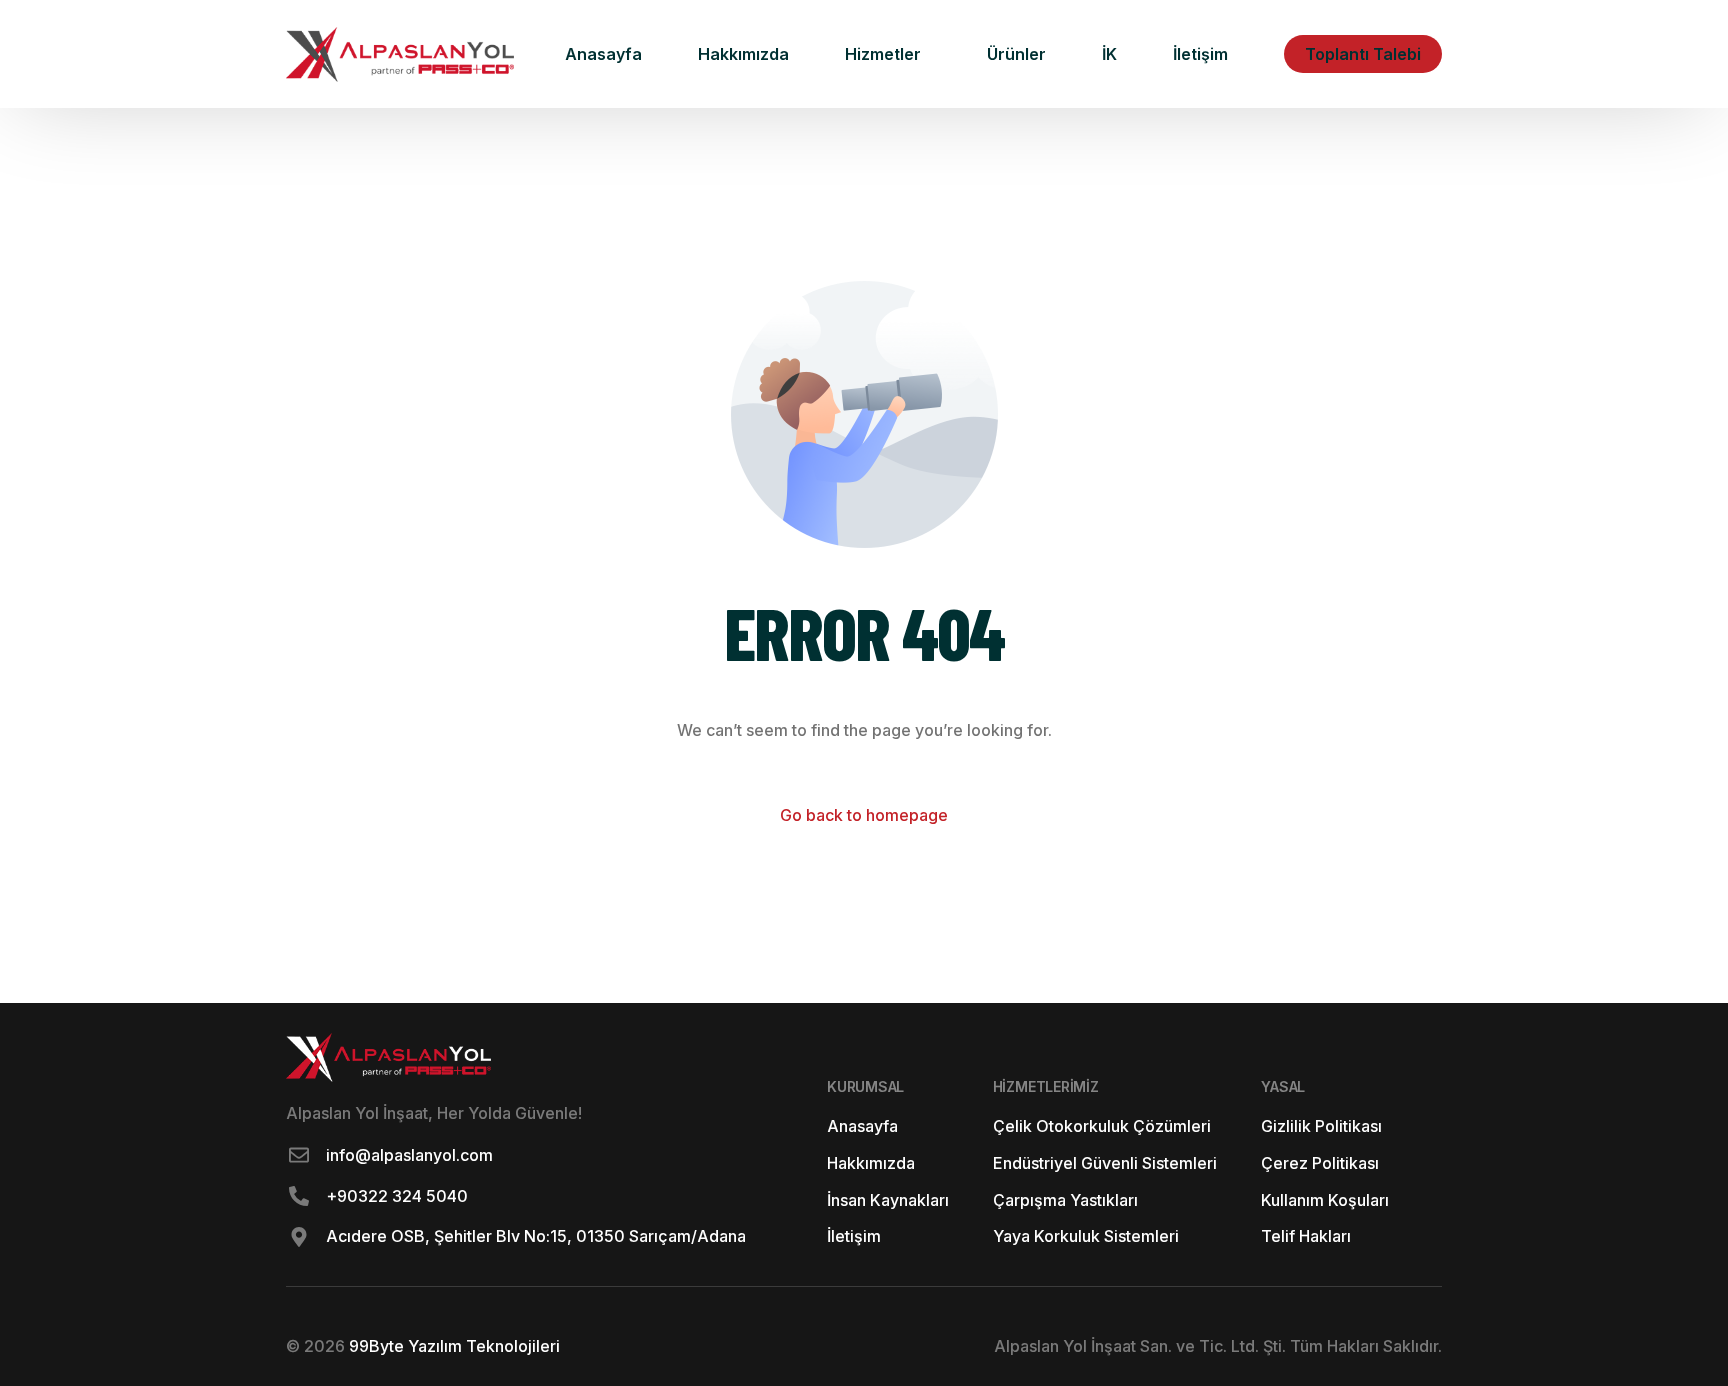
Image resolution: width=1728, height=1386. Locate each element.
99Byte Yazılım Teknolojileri (452, 1346)
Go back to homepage (864, 815)
